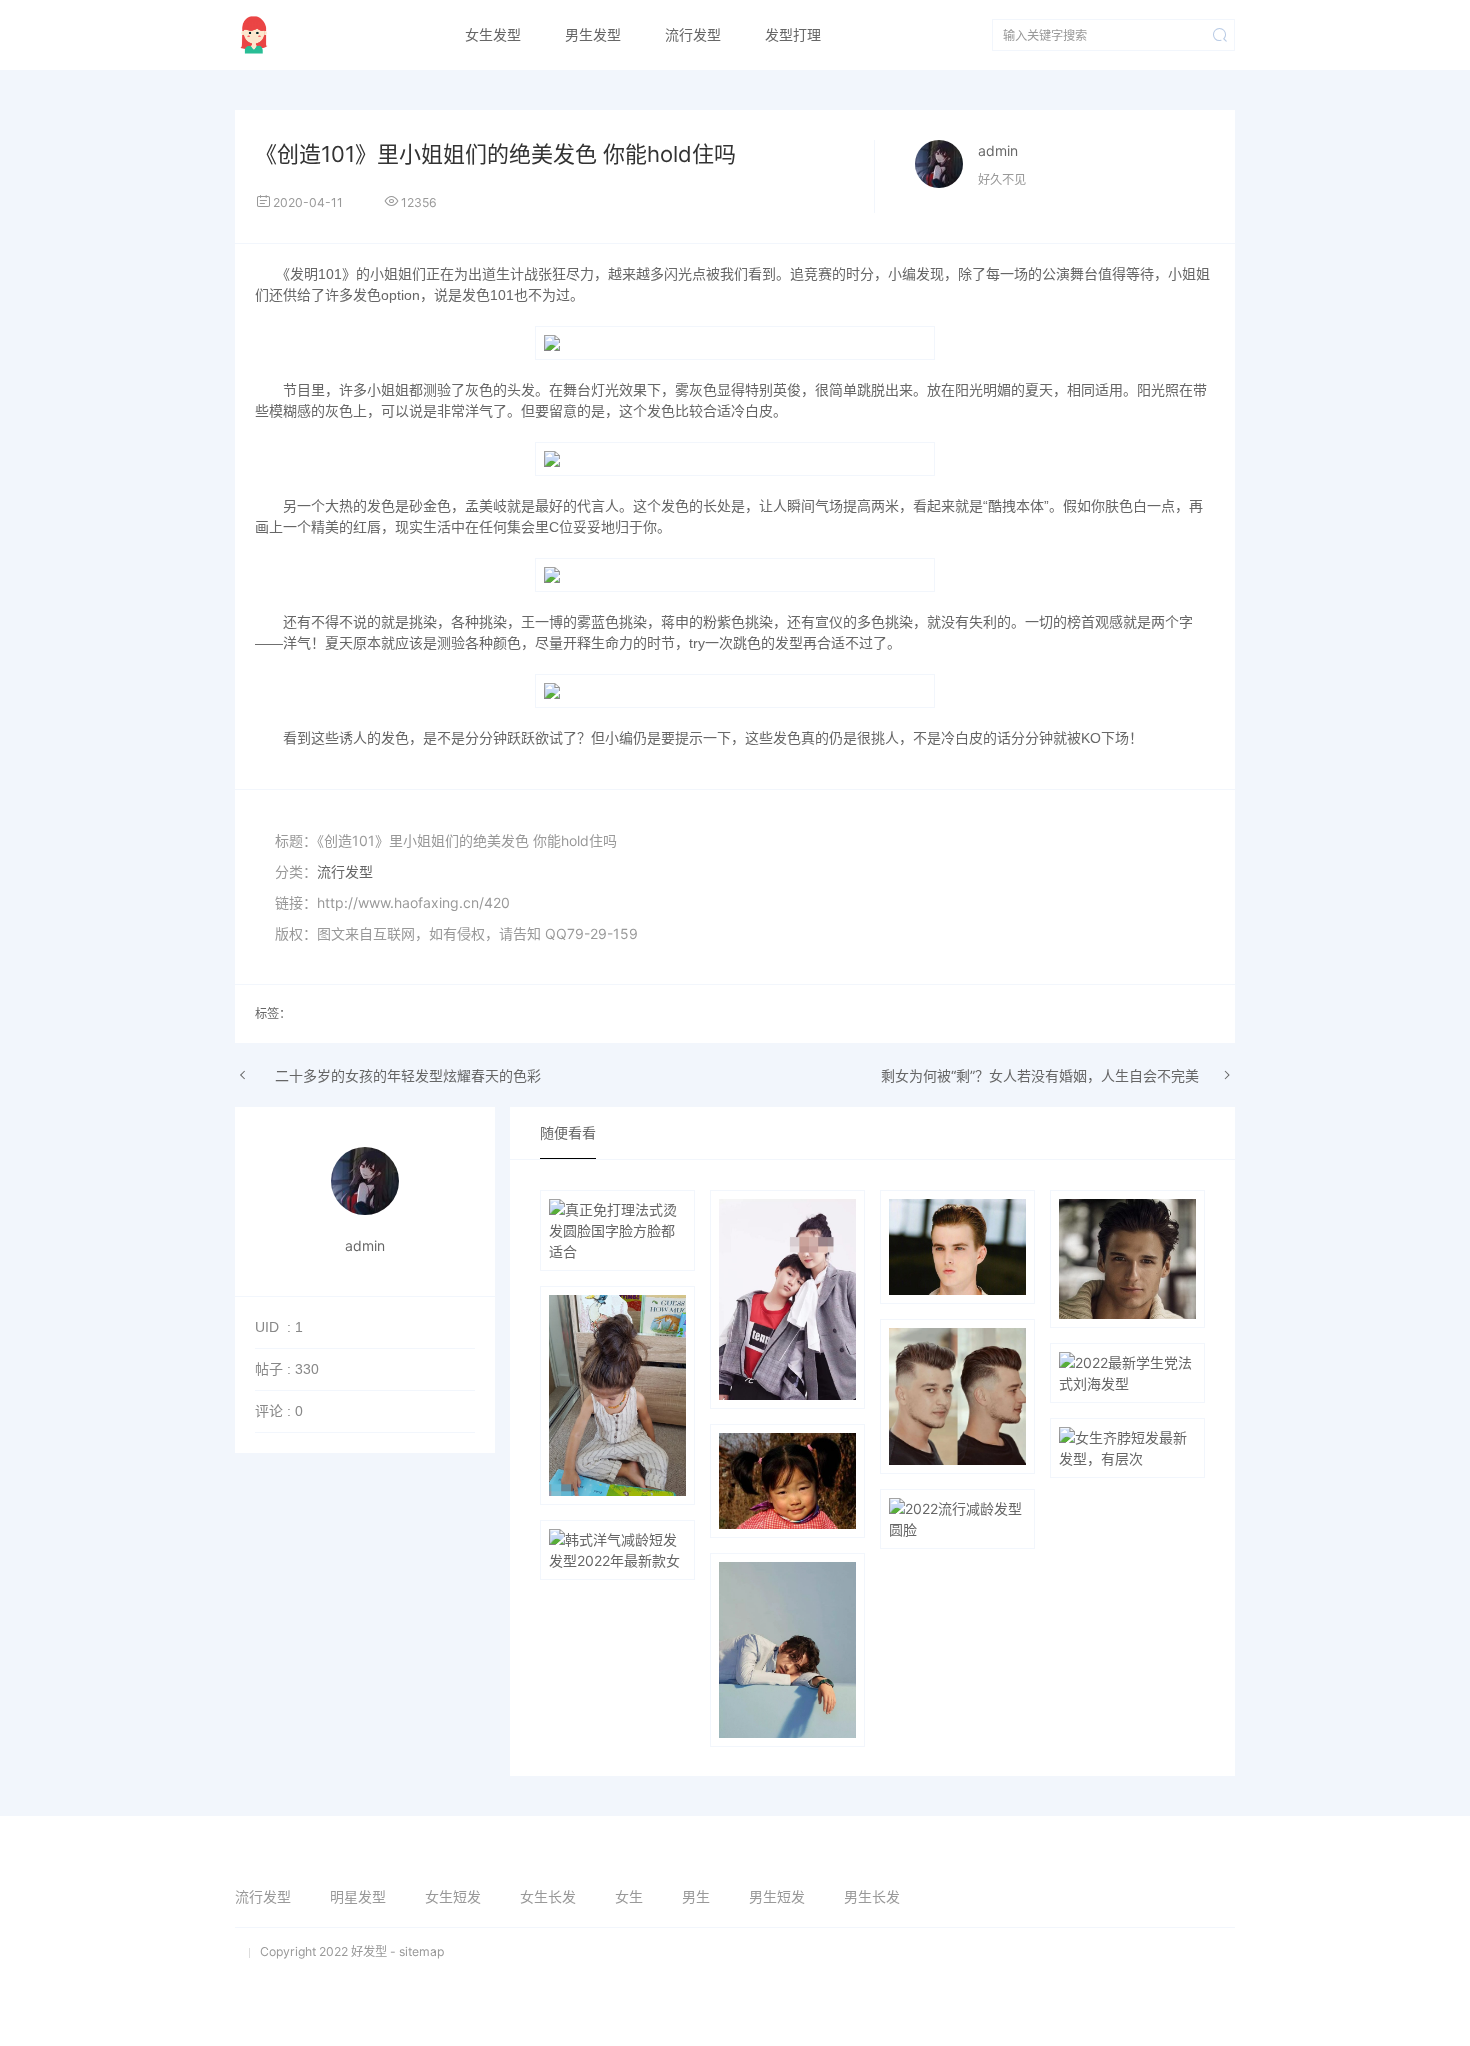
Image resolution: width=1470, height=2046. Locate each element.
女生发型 (493, 35)
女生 (629, 1896)
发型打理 (793, 35)
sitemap (421, 1951)
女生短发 (453, 1896)
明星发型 (358, 1896)
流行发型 (693, 35)
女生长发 (548, 1896)
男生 (696, 1896)
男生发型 (593, 35)
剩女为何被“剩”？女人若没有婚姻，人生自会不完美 (1040, 1075)
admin (998, 150)
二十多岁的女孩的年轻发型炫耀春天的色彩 (408, 1075)
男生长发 (872, 1896)
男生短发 (777, 1896)
